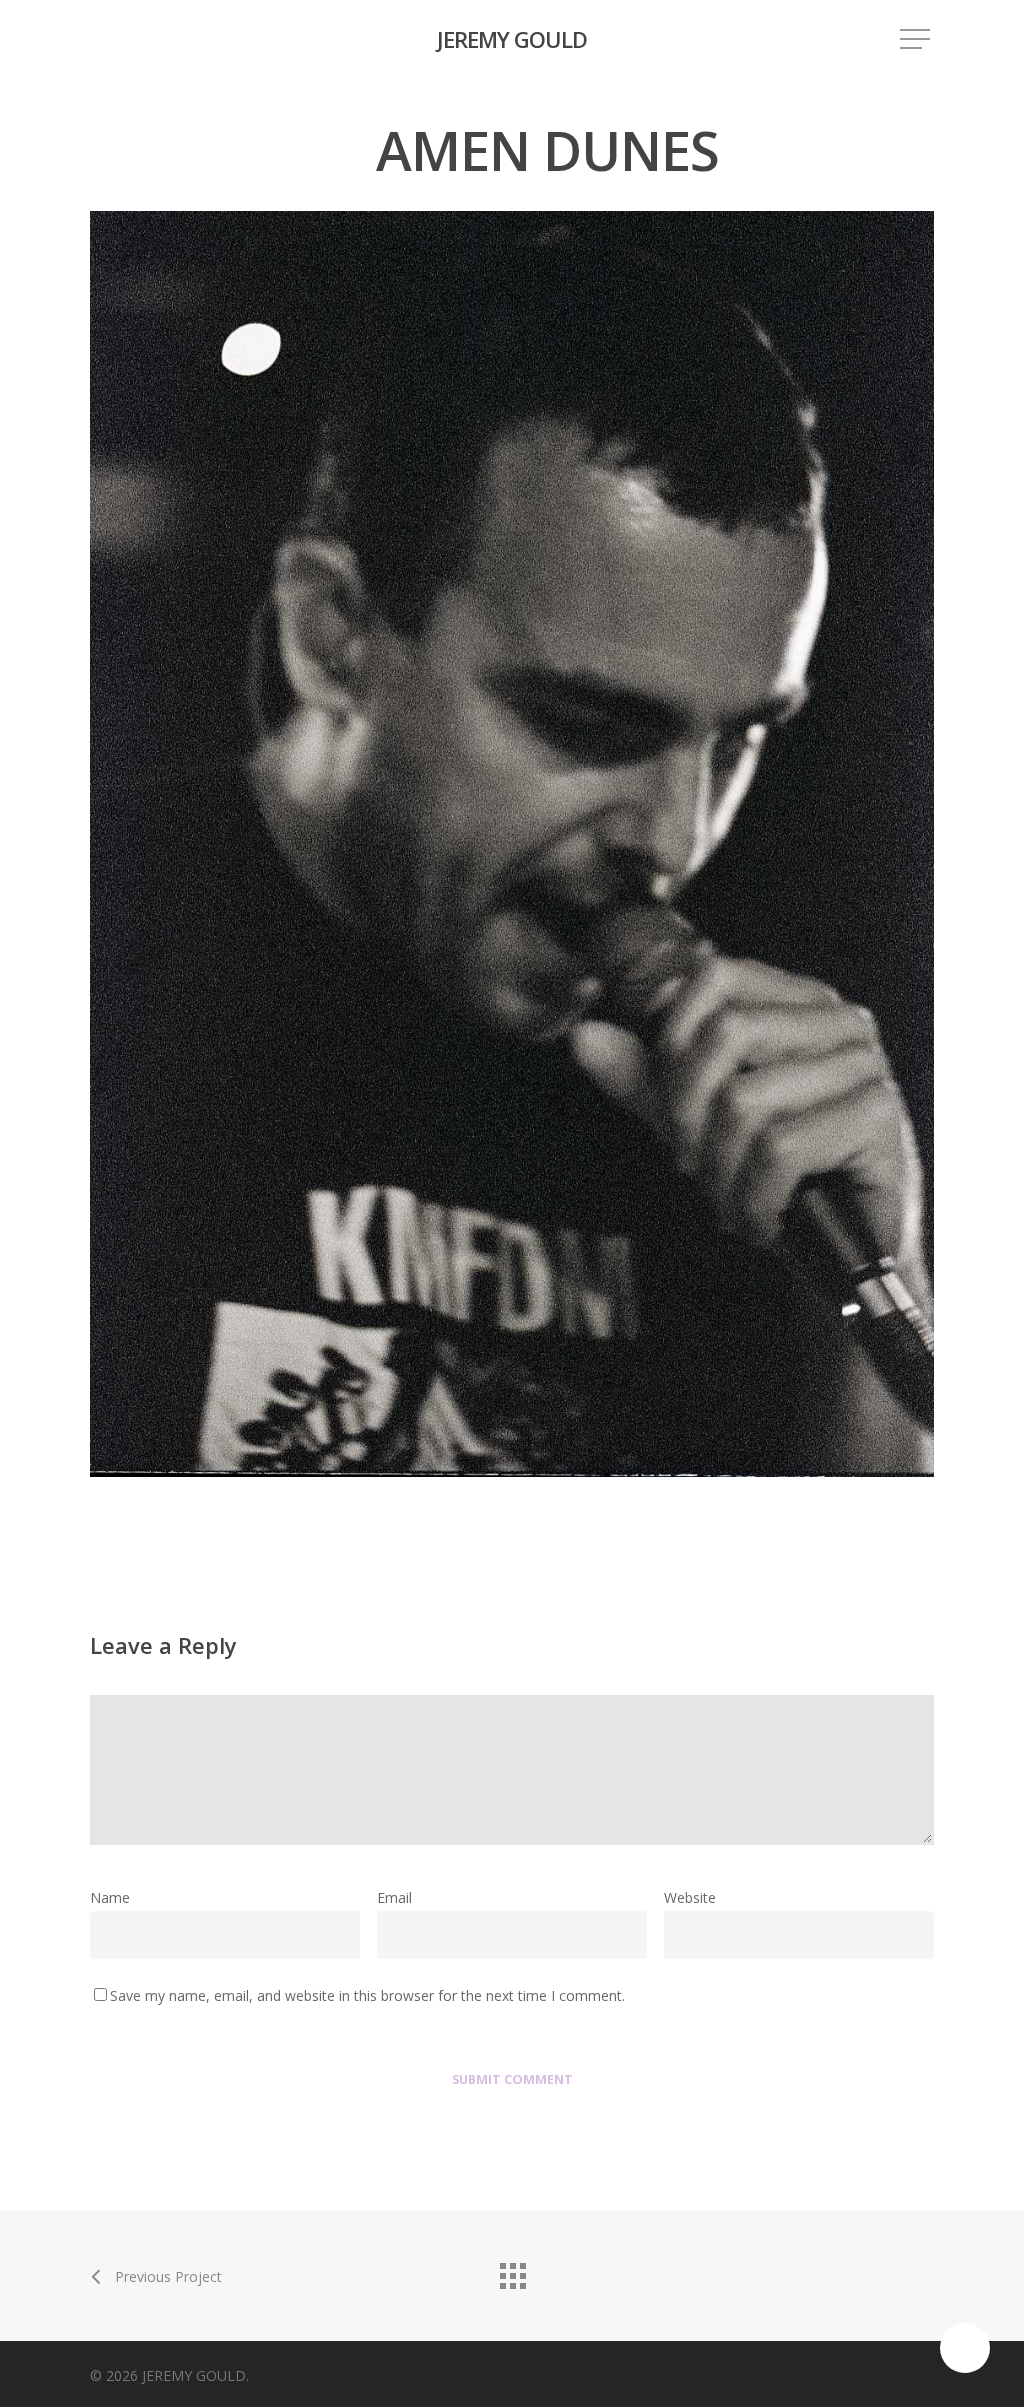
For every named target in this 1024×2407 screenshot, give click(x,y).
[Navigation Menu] (917, 39)
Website (690, 1897)
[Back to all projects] (512, 2271)
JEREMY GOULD (512, 39)
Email (400, 1897)
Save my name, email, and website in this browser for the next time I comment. (367, 1995)
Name (116, 1897)
